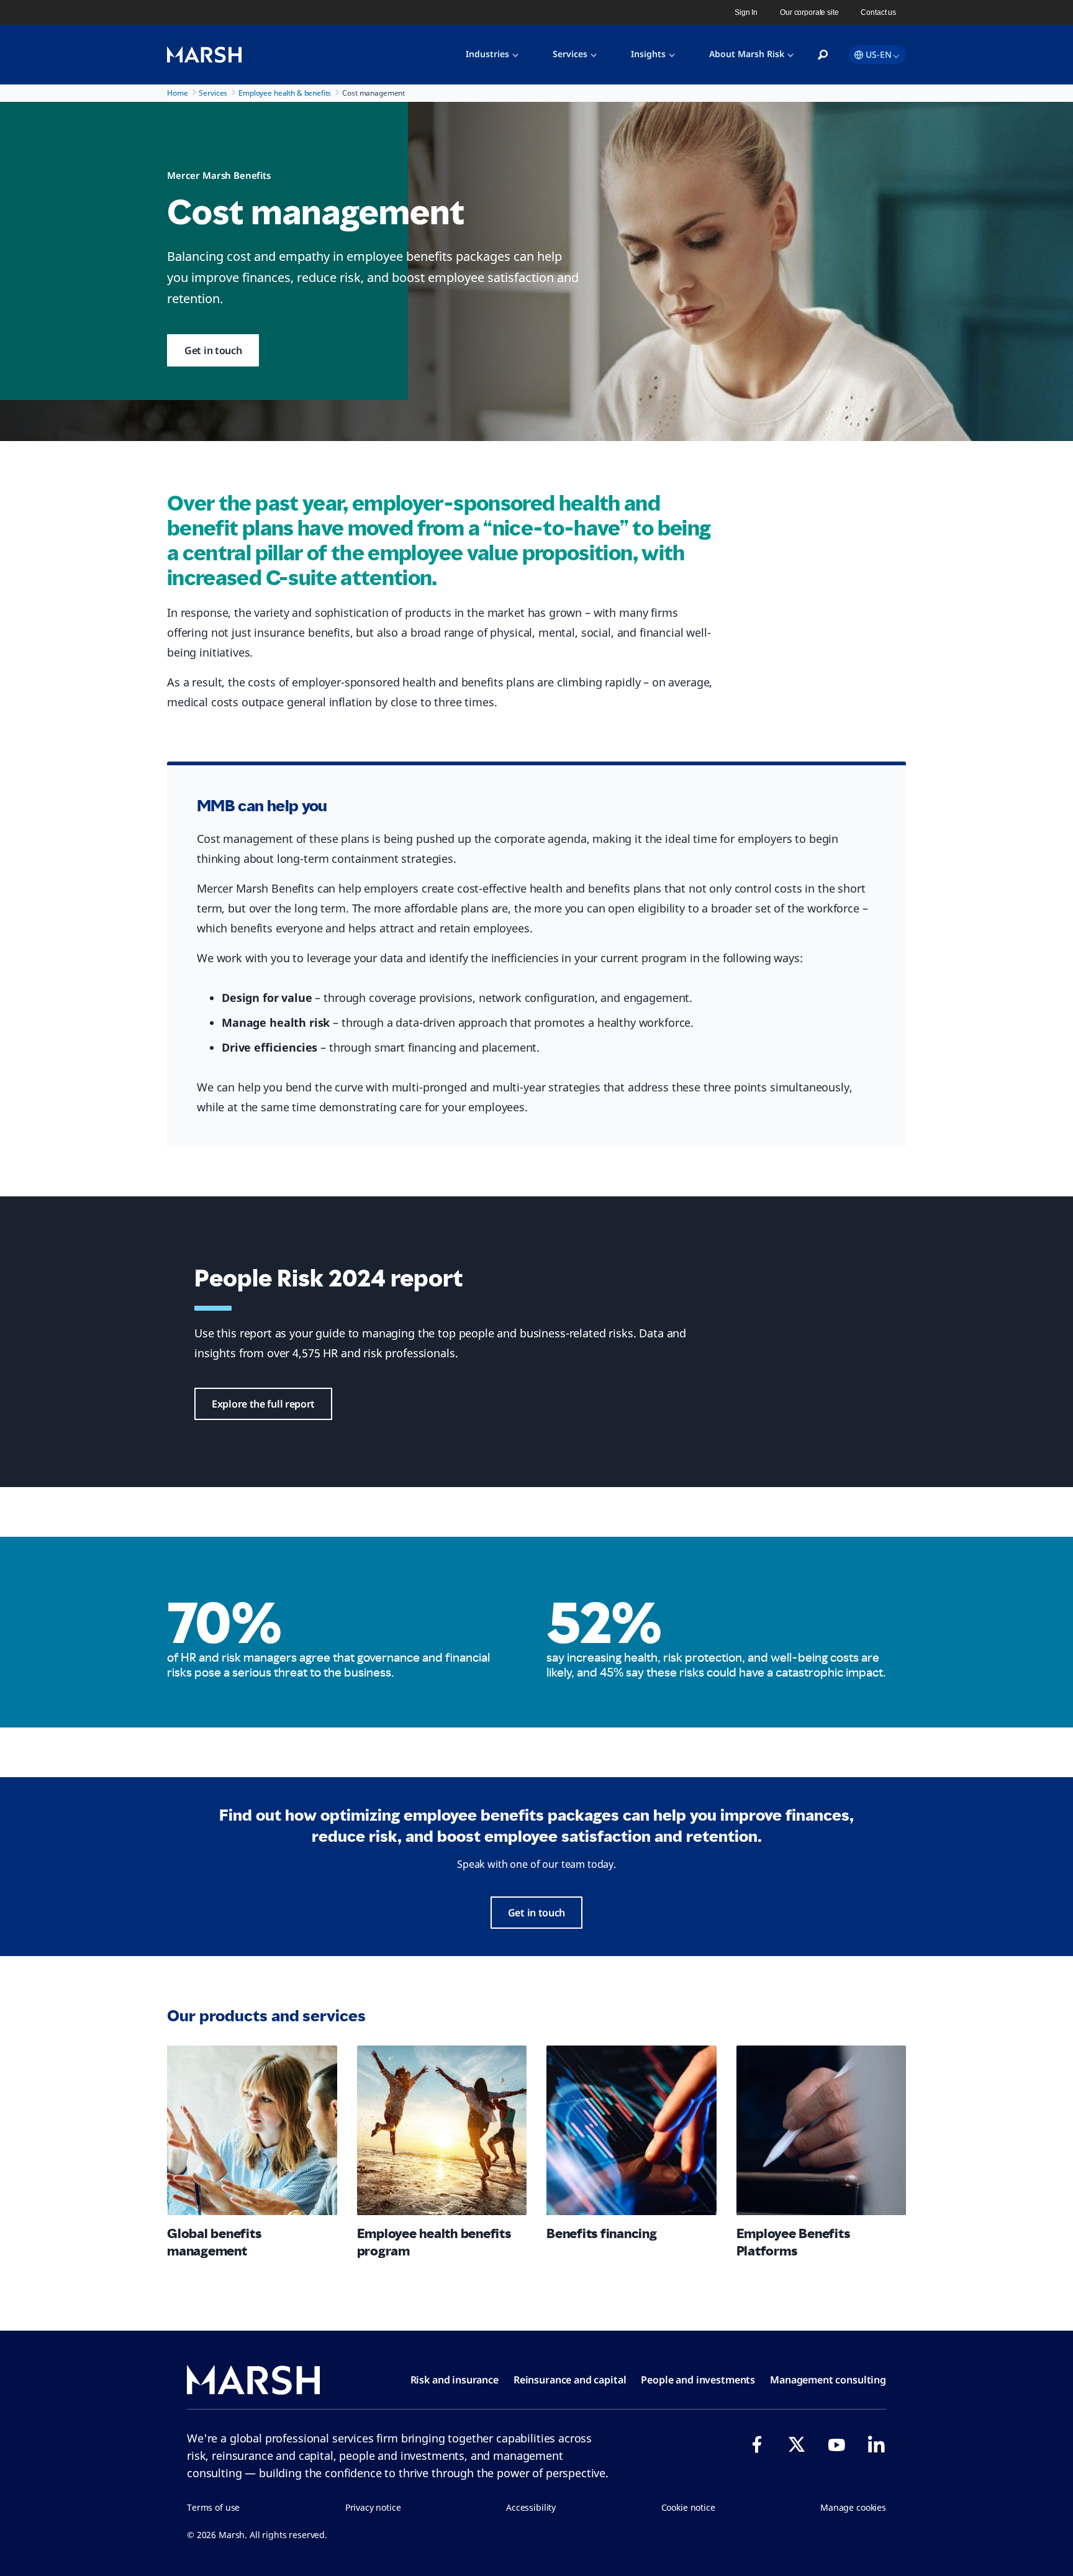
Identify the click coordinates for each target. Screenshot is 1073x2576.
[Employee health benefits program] (442, 2131)
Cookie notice (688, 2507)
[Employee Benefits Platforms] (822, 2131)
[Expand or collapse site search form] (823, 55)
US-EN (879, 54)
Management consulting (828, 2380)
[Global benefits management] (252, 2131)
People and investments (698, 2380)
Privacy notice (373, 2507)
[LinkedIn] (876, 2444)
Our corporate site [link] (809, 12)
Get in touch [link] (213, 350)
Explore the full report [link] (263, 1404)
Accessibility (531, 2507)
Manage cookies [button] (853, 2507)
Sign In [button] (746, 12)
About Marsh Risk (747, 54)
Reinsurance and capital (570, 2380)
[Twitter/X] (797, 2444)
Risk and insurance (455, 2380)
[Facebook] (757, 2444)
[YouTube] (836, 2444)
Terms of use (213, 2507)
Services (570, 54)
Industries (487, 54)
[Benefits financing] (632, 2131)
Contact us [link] (878, 12)
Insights (648, 54)
